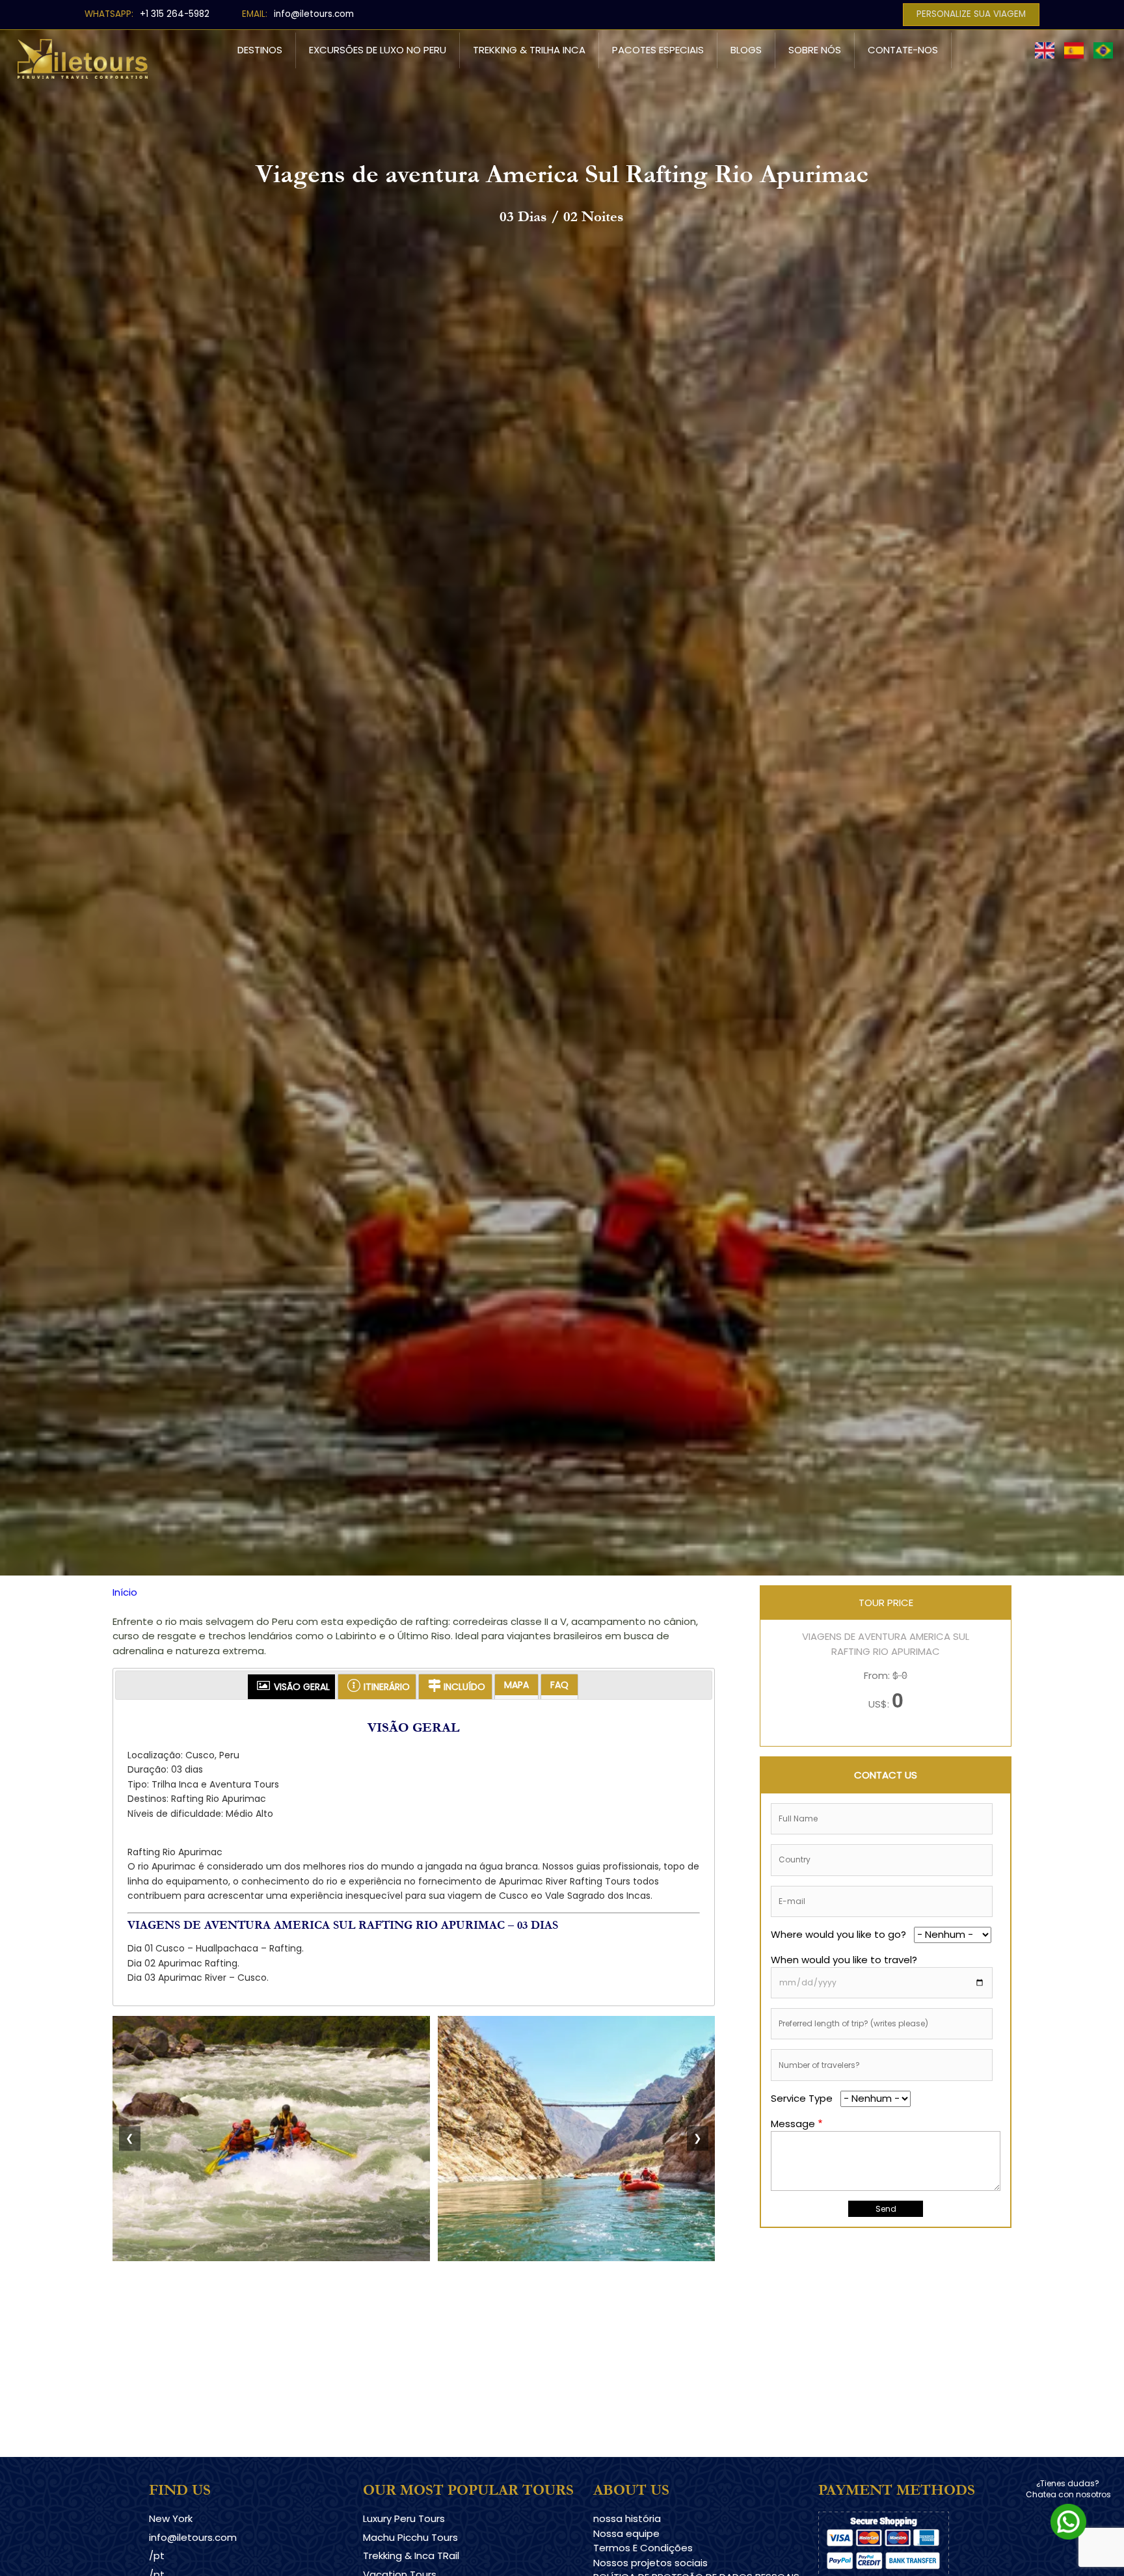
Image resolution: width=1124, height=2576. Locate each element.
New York (171, 2518)
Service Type (802, 2098)
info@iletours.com (314, 14)
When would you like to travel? (844, 1959)
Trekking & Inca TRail (411, 2556)
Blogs (746, 50)
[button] (271, 2258)
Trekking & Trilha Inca (529, 50)
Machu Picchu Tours (410, 2537)
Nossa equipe (626, 2533)
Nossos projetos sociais (650, 2563)
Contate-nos (903, 50)
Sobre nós (815, 50)
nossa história (627, 2518)
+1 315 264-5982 (175, 14)
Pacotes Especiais (658, 50)
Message (793, 2123)
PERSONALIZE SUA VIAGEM (971, 14)
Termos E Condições (643, 2548)
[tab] (291, 1687)
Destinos (260, 50)
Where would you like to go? (838, 1934)
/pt (157, 2556)
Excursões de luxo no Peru (378, 50)
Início (125, 1592)
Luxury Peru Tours (404, 2518)
